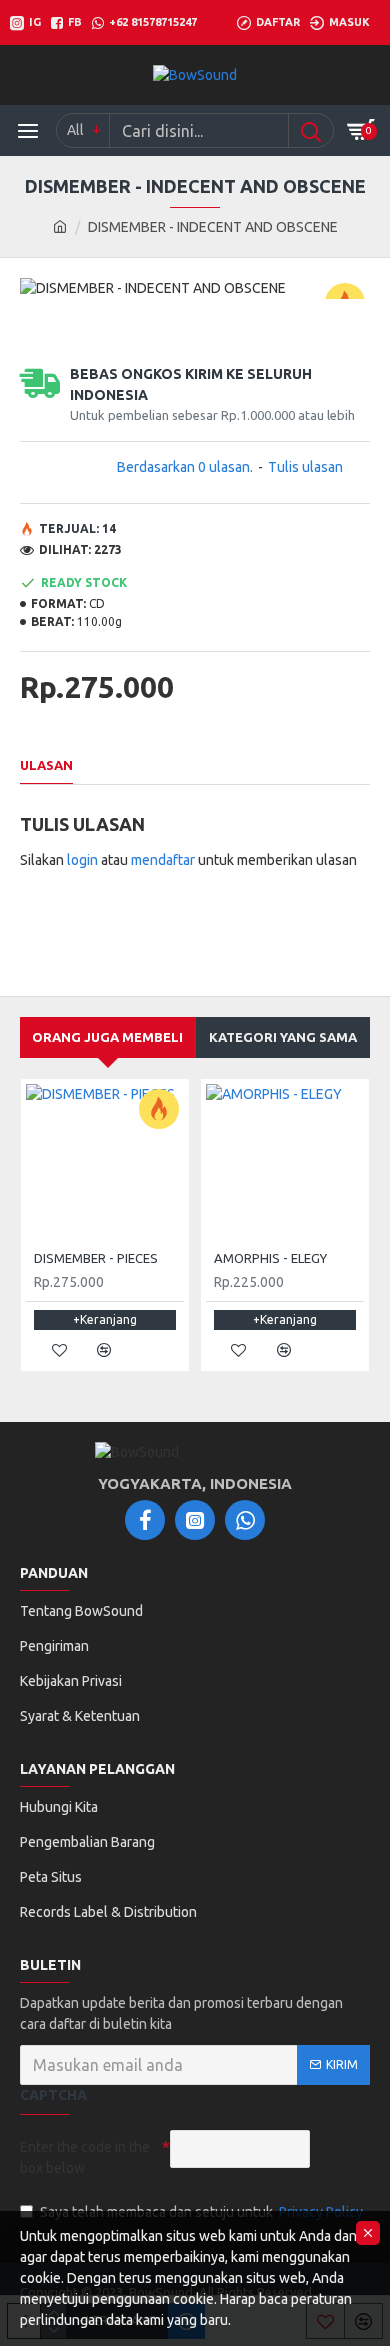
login (82, 860)
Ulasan (46, 765)
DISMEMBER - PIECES (96, 1258)
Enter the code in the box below (85, 2157)
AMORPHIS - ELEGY (270, 1258)
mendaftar (163, 860)
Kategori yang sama (283, 1037)
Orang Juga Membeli (107, 1037)
